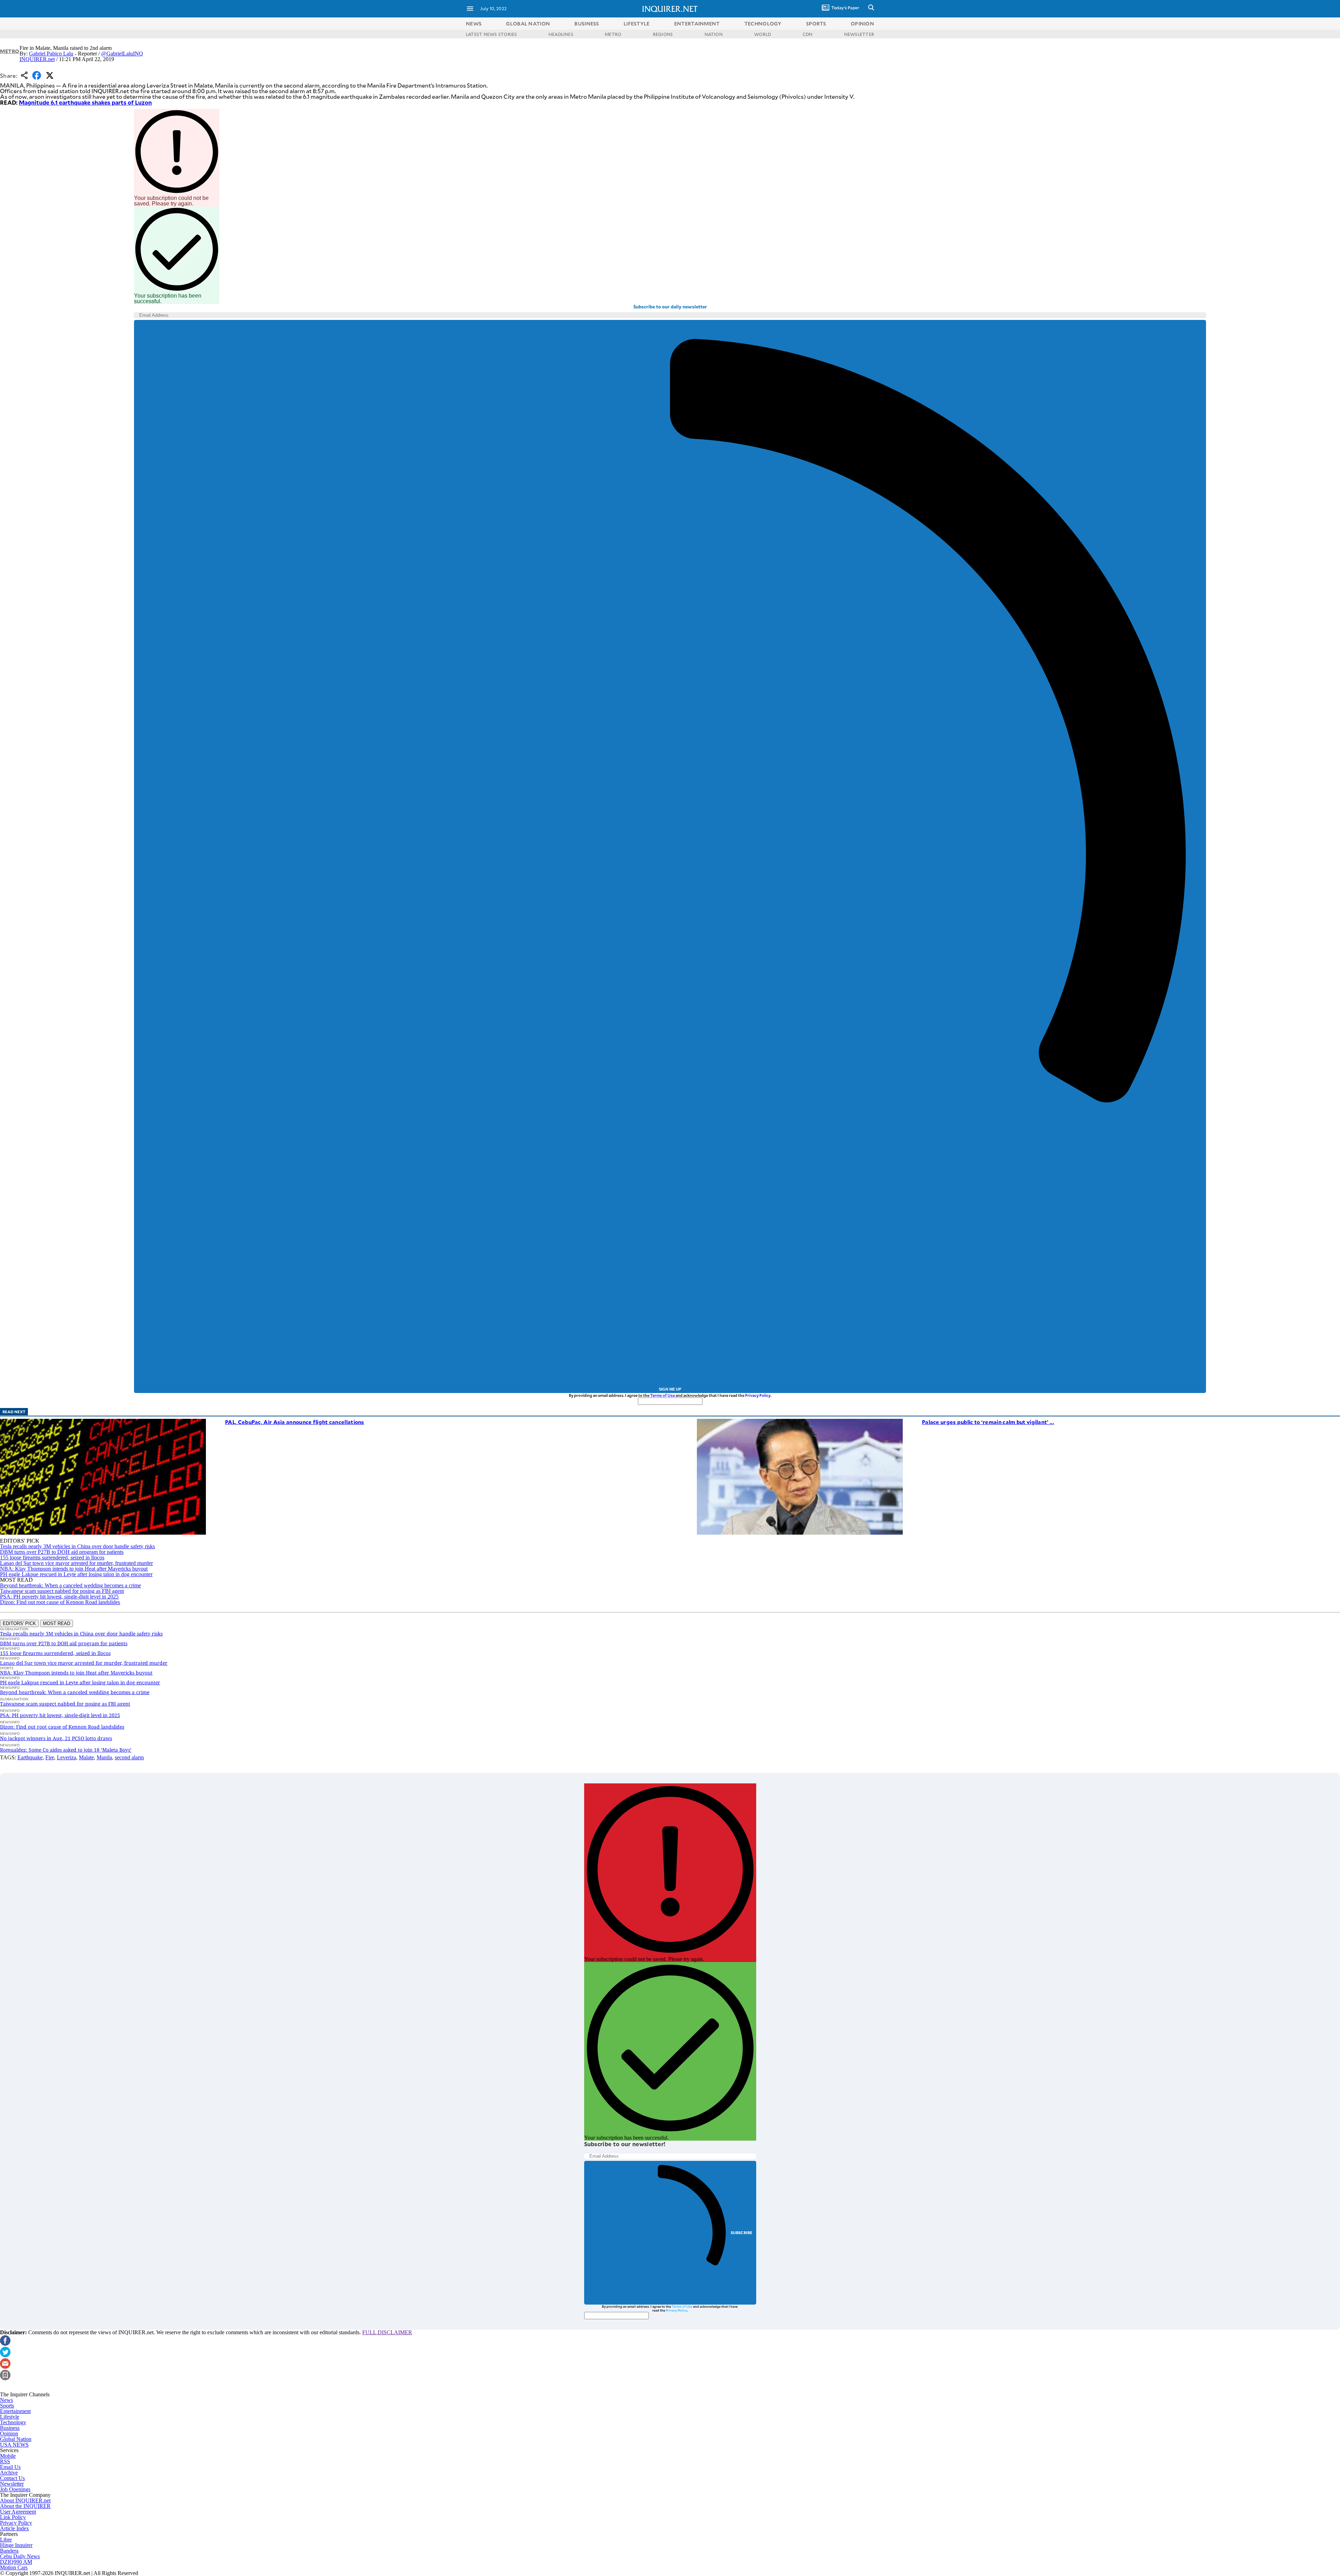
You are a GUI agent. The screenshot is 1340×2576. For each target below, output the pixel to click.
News (474, 24)
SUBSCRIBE (742, 2233)
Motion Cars (14, 2567)
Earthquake (30, 1757)
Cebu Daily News (20, 2556)
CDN (808, 34)
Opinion (9, 2433)
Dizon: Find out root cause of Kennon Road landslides (60, 1602)
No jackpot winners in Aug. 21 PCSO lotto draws (56, 1738)
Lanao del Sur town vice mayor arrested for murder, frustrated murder (76, 1563)
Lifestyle (10, 2417)
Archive (9, 2473)
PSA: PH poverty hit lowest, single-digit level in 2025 (59, 1597)
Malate (86, 1757)
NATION (714, 34)
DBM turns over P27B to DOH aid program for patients (62, 1552)
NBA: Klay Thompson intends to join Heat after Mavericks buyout (74, 1569)
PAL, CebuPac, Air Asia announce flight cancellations (295, 1422)
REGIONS (663, 34)
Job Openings (15, 2489)
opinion (862, 24)
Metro (10, 51)
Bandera (9, 2551)
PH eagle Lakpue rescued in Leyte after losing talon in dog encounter (76, 1574)
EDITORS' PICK (19, 1623)
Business (10, 2428)
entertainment (697, 24)
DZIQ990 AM (16, 2562)
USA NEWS (14, 2445)
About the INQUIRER (25, 2506)
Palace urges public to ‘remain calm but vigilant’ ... (988, 1422)
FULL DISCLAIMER (387, 2332)
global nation (528, 24)
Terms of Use (662, 1395)
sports (816, 24)
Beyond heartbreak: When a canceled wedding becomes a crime (70, 1585)
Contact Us (12, 2478)
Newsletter (12, 2484)
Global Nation (16, 2439)
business (587, 24)
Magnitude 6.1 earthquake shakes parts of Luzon (85, 102)
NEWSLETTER (859, 34)
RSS (5, 2461)
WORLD (762, 34)
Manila (104, 1757)
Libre (6, 2540)
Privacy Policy (758, 1395)
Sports (7, 2406)
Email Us (10, 2467)
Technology (13, 2422)
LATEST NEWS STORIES (492, 34)
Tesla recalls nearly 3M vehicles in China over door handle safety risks (77, 1546)
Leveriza (66, 1757)
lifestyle (637, 24)
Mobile (8, 2456)
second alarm (129, 1757)
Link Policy (13, 2517)
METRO (613, 34)
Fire (50, 1757)
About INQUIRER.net (25, 2500)
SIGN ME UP (670, 1389)
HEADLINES (561, 34)
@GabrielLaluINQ (122, 54)
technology (763, 24)
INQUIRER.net (37, 59)
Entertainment (15, 2411)
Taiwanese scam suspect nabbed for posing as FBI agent (62, 1591)
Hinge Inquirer (16, 2545)
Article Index (14, 2528)
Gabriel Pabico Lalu (51, 54)
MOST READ (57, 1623)
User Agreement (18, 2512)
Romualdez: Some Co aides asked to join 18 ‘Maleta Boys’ (66, 1750)
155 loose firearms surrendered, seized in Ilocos (52, 1557)
